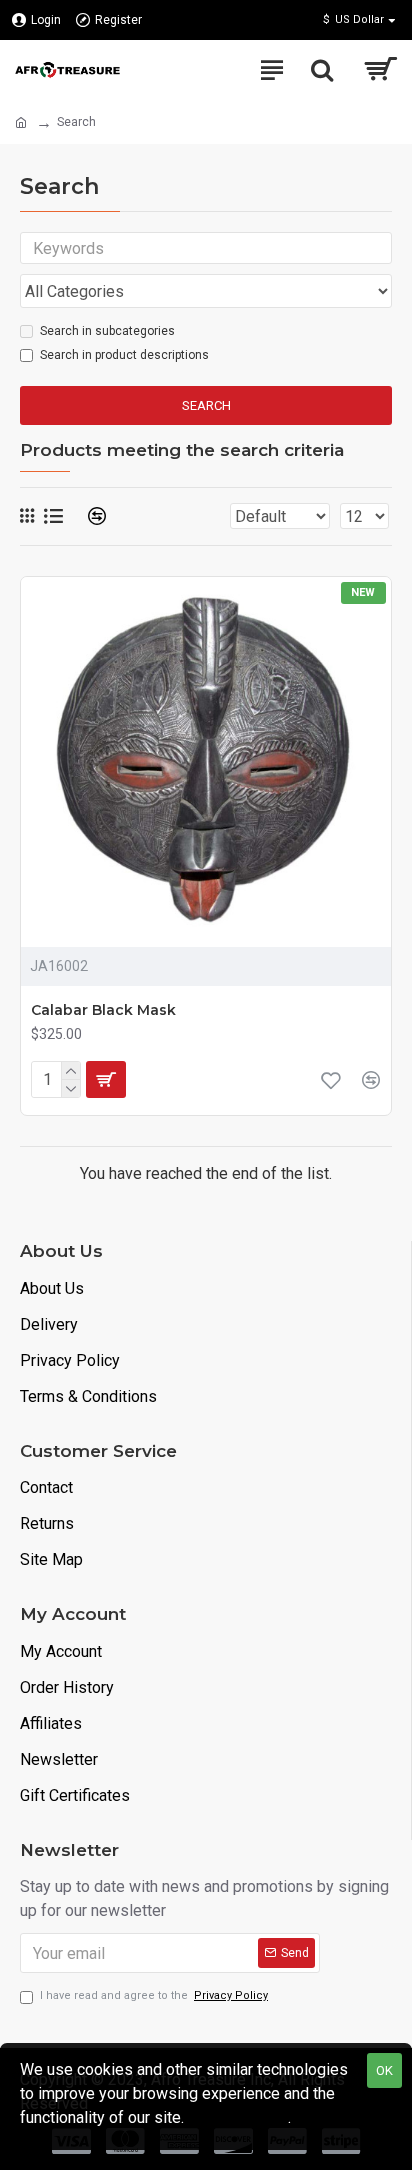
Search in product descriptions (124, 355)
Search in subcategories (107, 331)
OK (384, 2070)
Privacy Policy (238, 2117)
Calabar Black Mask (103, 1010)
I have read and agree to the (154, 1995)
